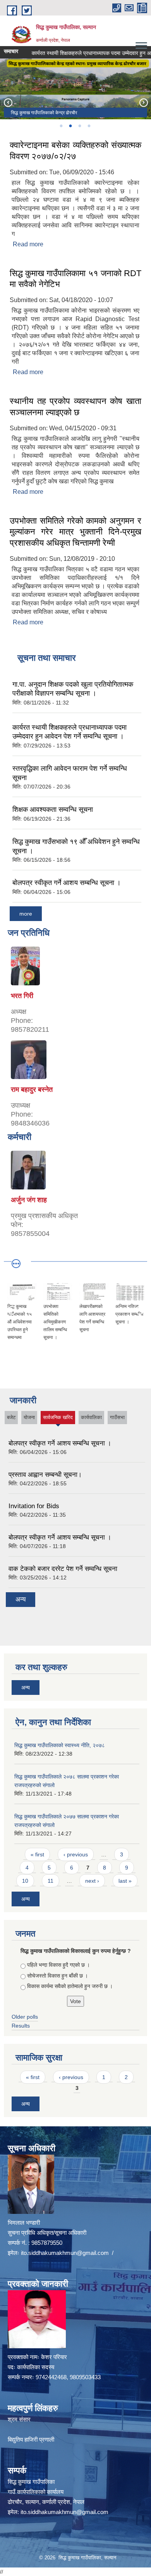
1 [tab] (61, 126)
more (26, 914)
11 (51, 1881)
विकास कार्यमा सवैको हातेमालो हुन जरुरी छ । (70, 1986)
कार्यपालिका (91, 1417)
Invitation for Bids (34, 1506)
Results (21, 2026)
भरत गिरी (22, 996)
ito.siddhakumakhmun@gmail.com (65, 2253)
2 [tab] (70, 126)
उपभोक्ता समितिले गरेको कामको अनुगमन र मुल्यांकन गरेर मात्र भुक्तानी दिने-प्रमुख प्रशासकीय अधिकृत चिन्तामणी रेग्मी (75, 532)
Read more (28, 244)
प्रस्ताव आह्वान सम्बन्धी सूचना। (45, 1475)
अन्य (21, 1599)
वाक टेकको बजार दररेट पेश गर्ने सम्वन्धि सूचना (63, 1569)
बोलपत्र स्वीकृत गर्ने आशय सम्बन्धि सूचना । (67, 883)
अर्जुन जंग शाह (29, 1200)
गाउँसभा (117, 1417)
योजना (29, 1417)
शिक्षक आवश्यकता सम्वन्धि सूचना (53, 809)
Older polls (25, 2017)
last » (125, 1881)
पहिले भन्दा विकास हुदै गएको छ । (58, 1965)
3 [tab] (79, 126)
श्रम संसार (19, 2419)
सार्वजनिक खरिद (58, 1419)
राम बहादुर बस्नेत (32, 1090)
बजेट (11, 1417)
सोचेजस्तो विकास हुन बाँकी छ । (57, 1976)
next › (92, 1881)
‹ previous (76, 1854)
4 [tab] (89, 126)
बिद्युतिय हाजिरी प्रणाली (31, 2439)
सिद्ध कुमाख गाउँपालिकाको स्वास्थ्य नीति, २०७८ (60, 1745)
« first (37, 1854)
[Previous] (8, 102)
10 (25, 1881)
